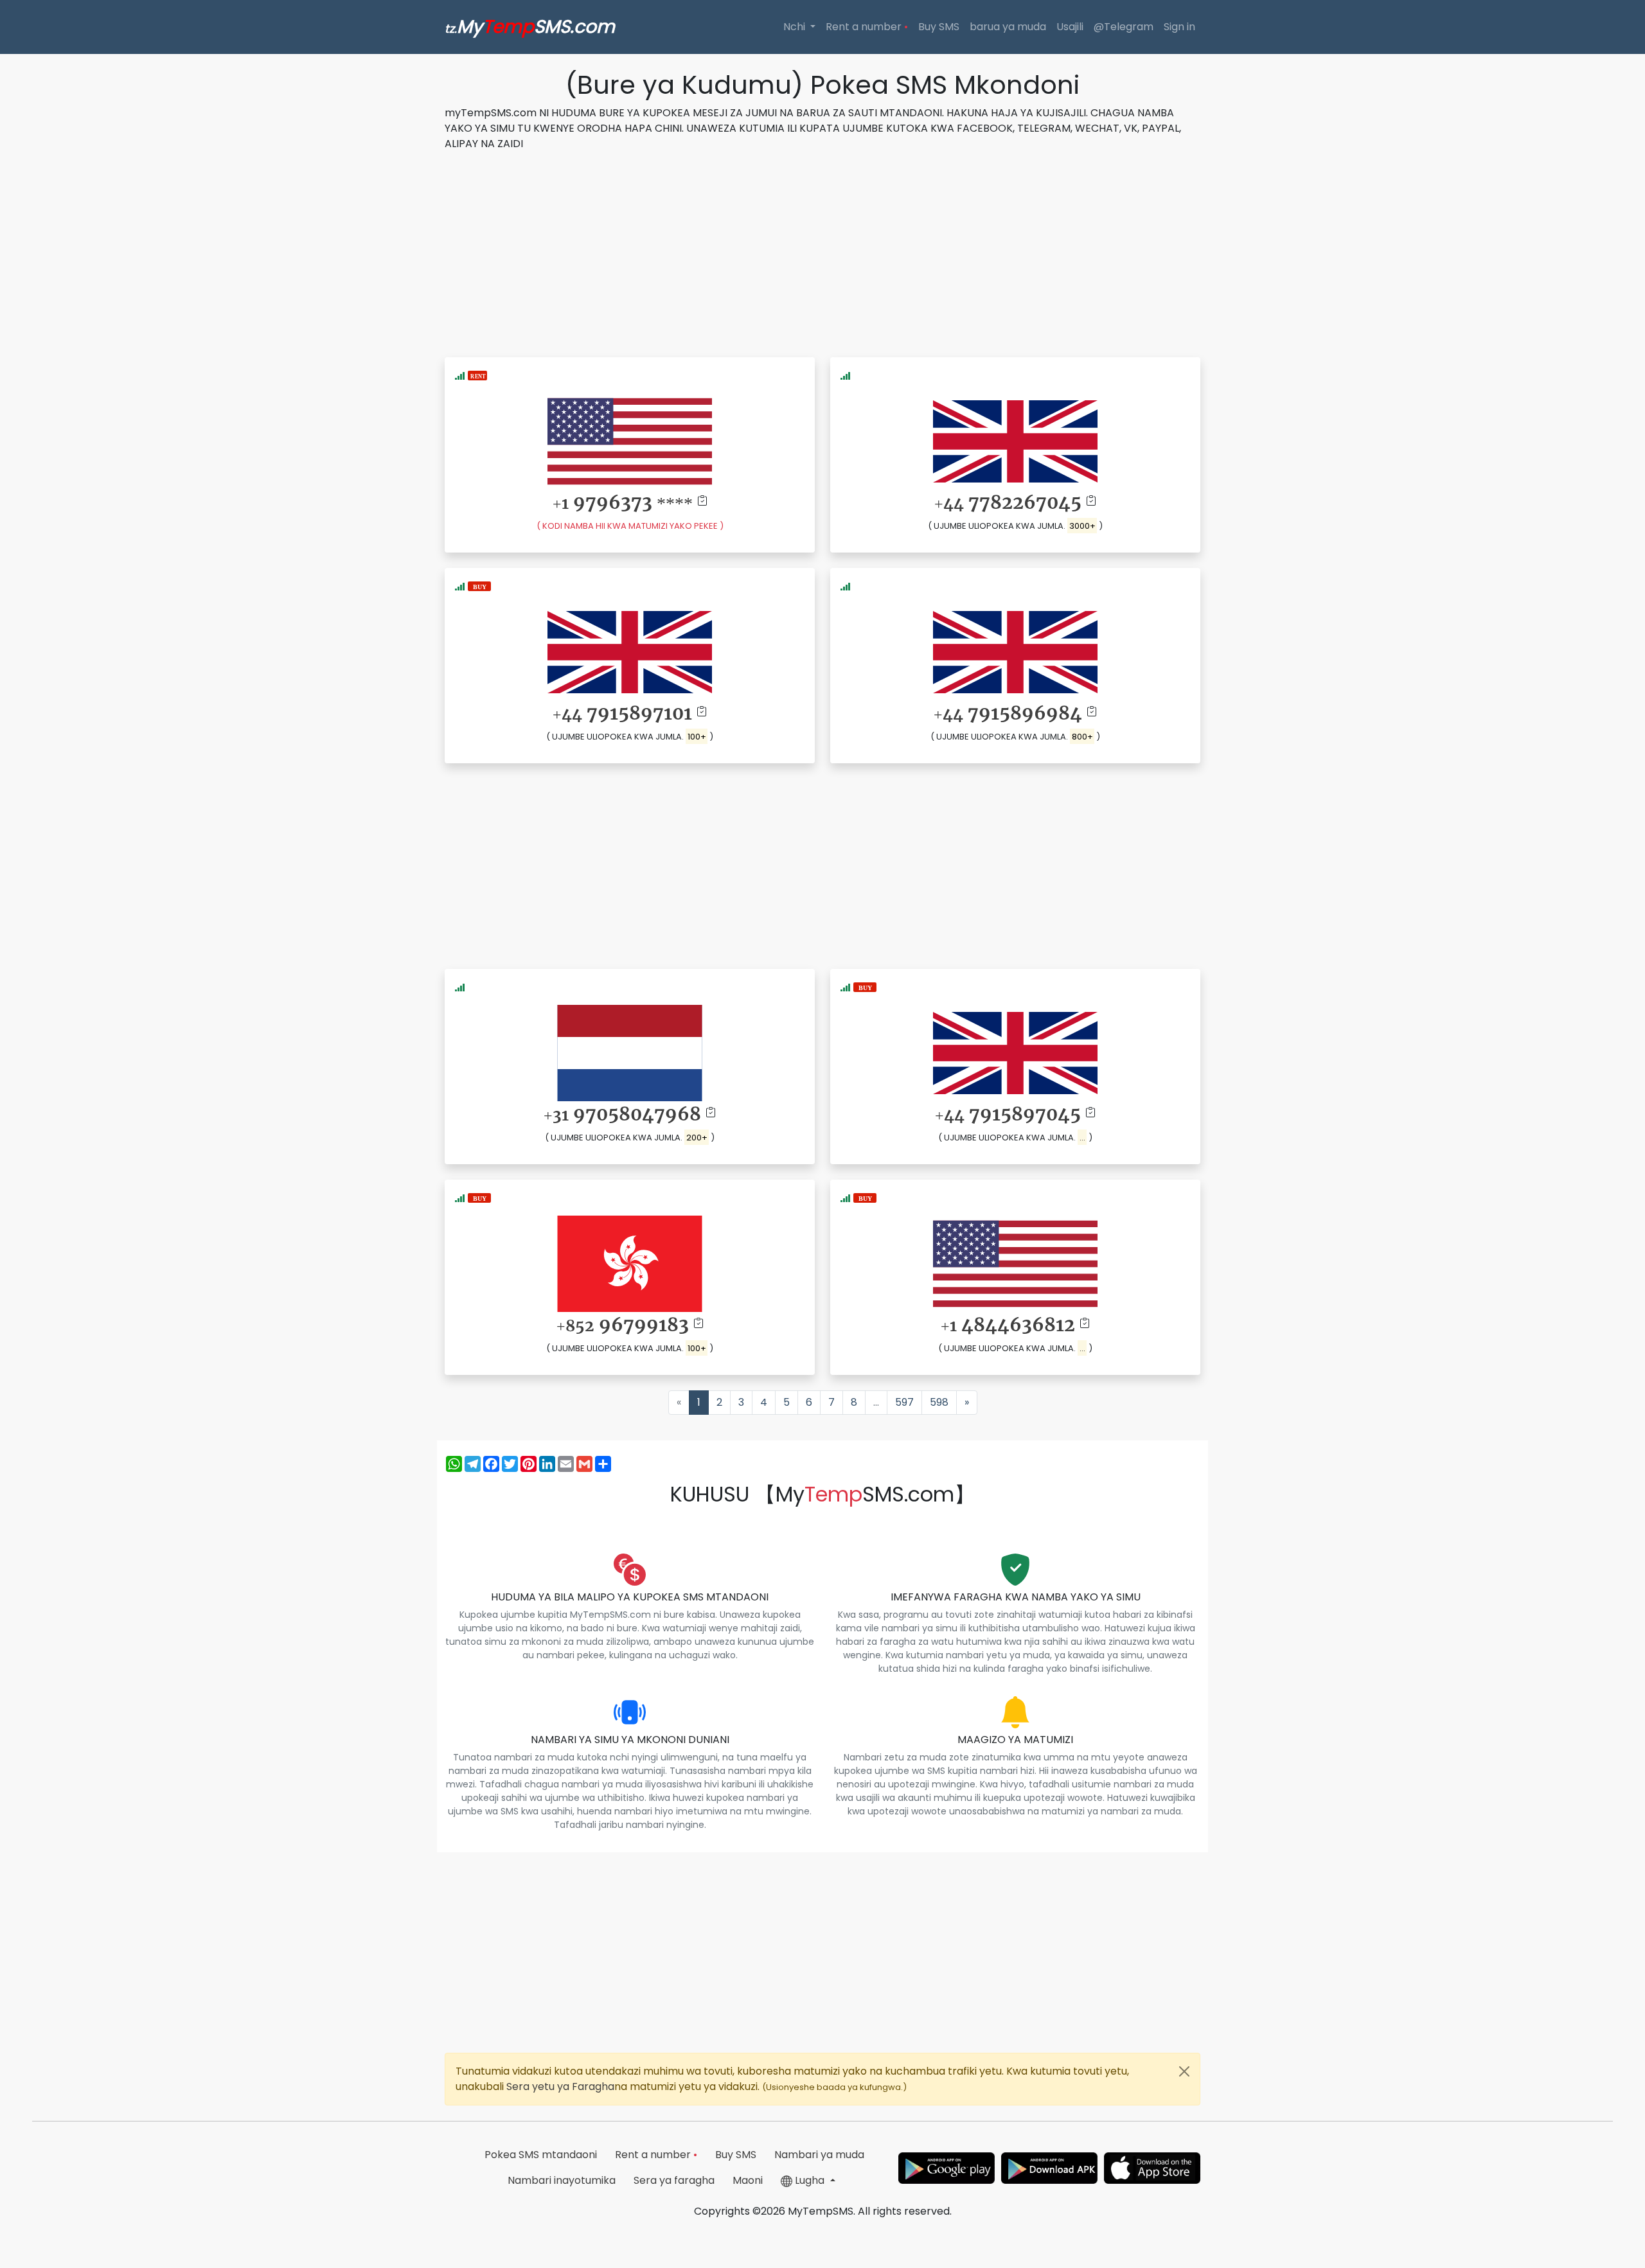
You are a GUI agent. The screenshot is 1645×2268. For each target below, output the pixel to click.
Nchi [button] (796, 27)
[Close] (1184, 2071)
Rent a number (867, 27)
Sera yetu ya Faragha (560, 2086)
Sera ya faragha (674, 2180)
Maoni (748, 2180)
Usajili (1070, 27)
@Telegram (1124, 27)
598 (939, 1402)
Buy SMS (939, 27)
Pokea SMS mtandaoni (541, 2155)
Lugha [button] (810, 2180)
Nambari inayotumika (562, 2180)
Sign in (1179, 27)
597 (904, 1402)
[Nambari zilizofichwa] (479, 586)
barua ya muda (1008, 27)
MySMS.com (530, 27)
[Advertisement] (822, 252)
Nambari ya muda (819, 2155)
